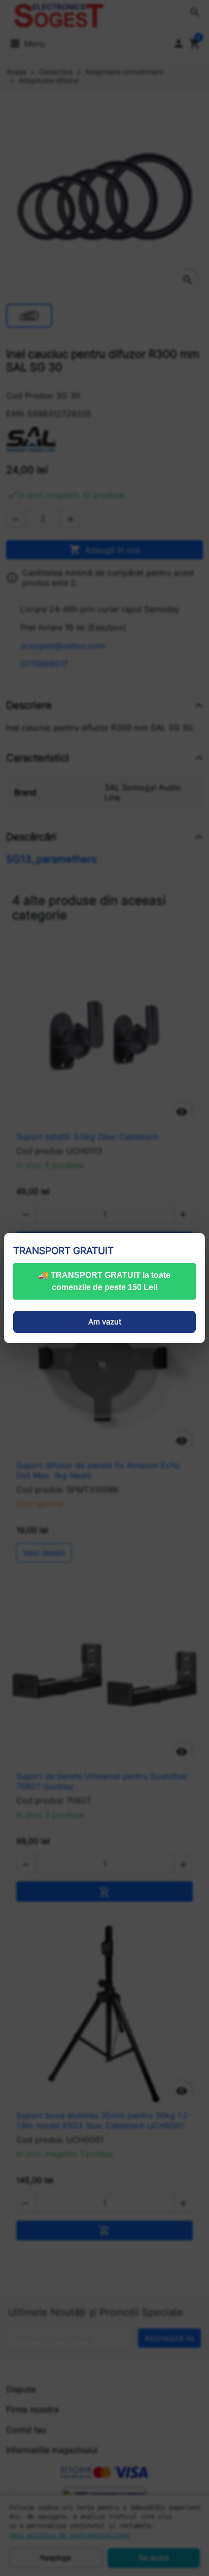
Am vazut (105, 1322)
